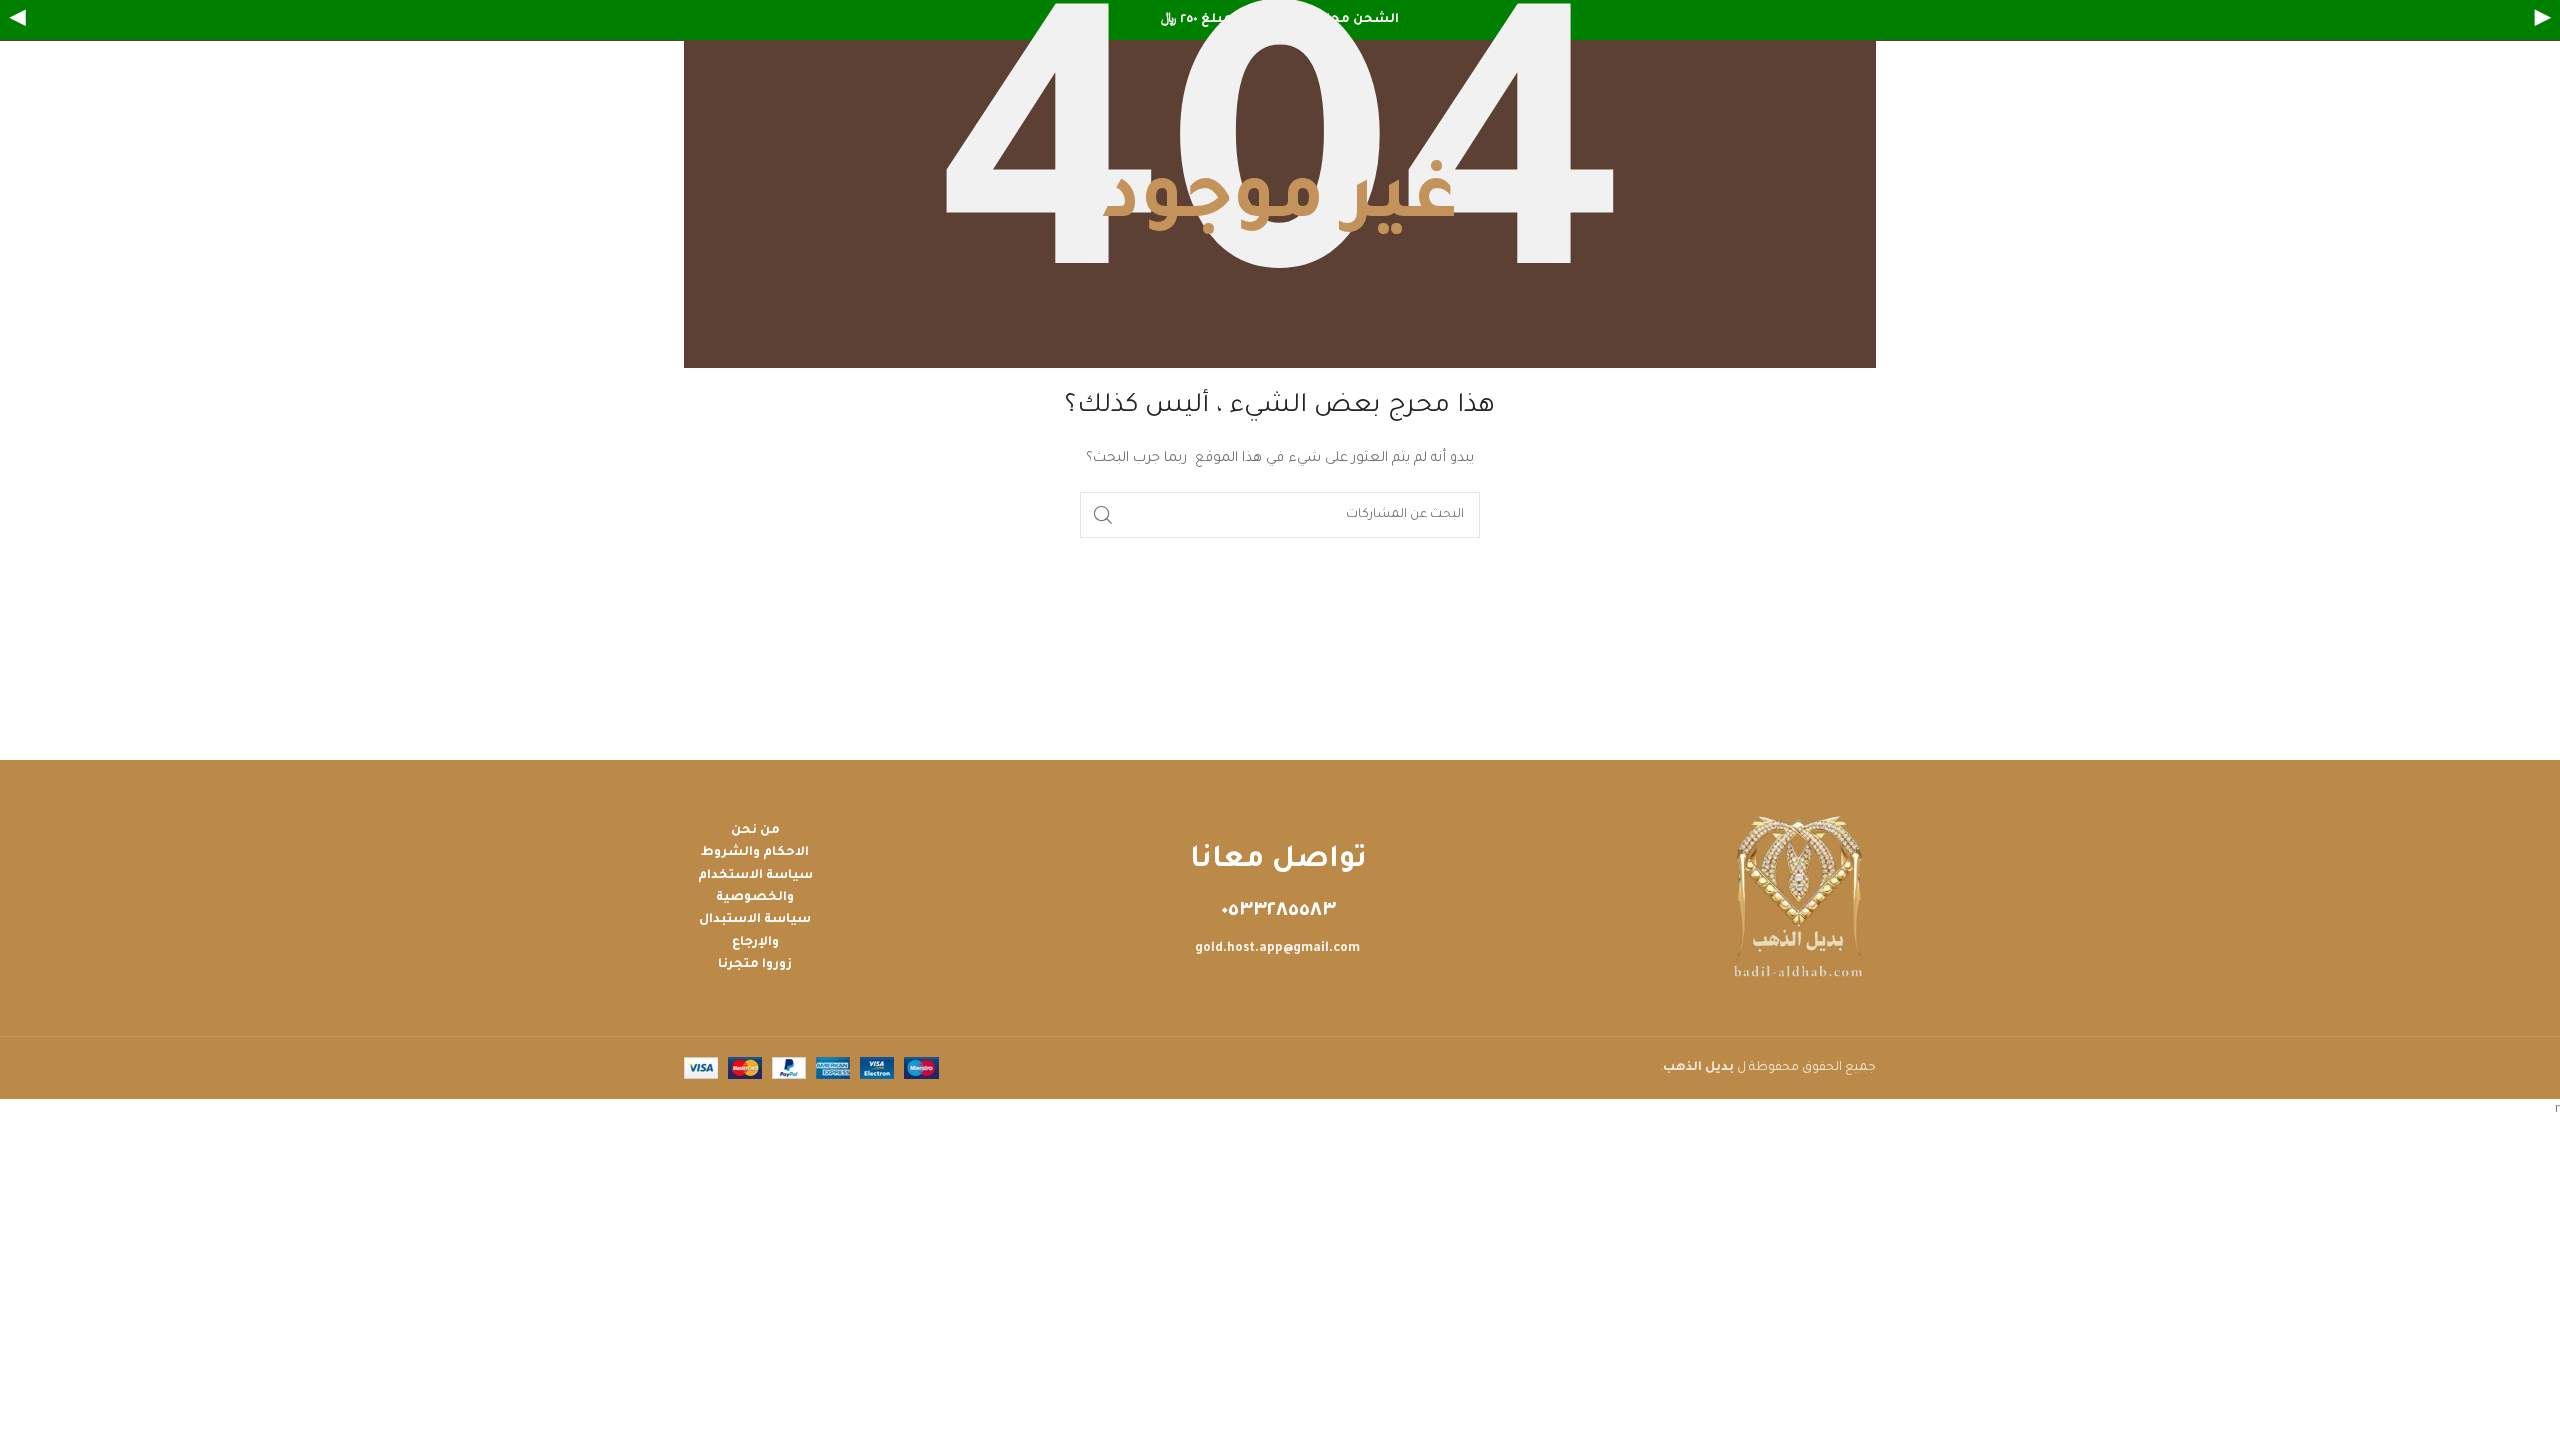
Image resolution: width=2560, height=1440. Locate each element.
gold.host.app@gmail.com (1277, 949)
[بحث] (1103, 515)
